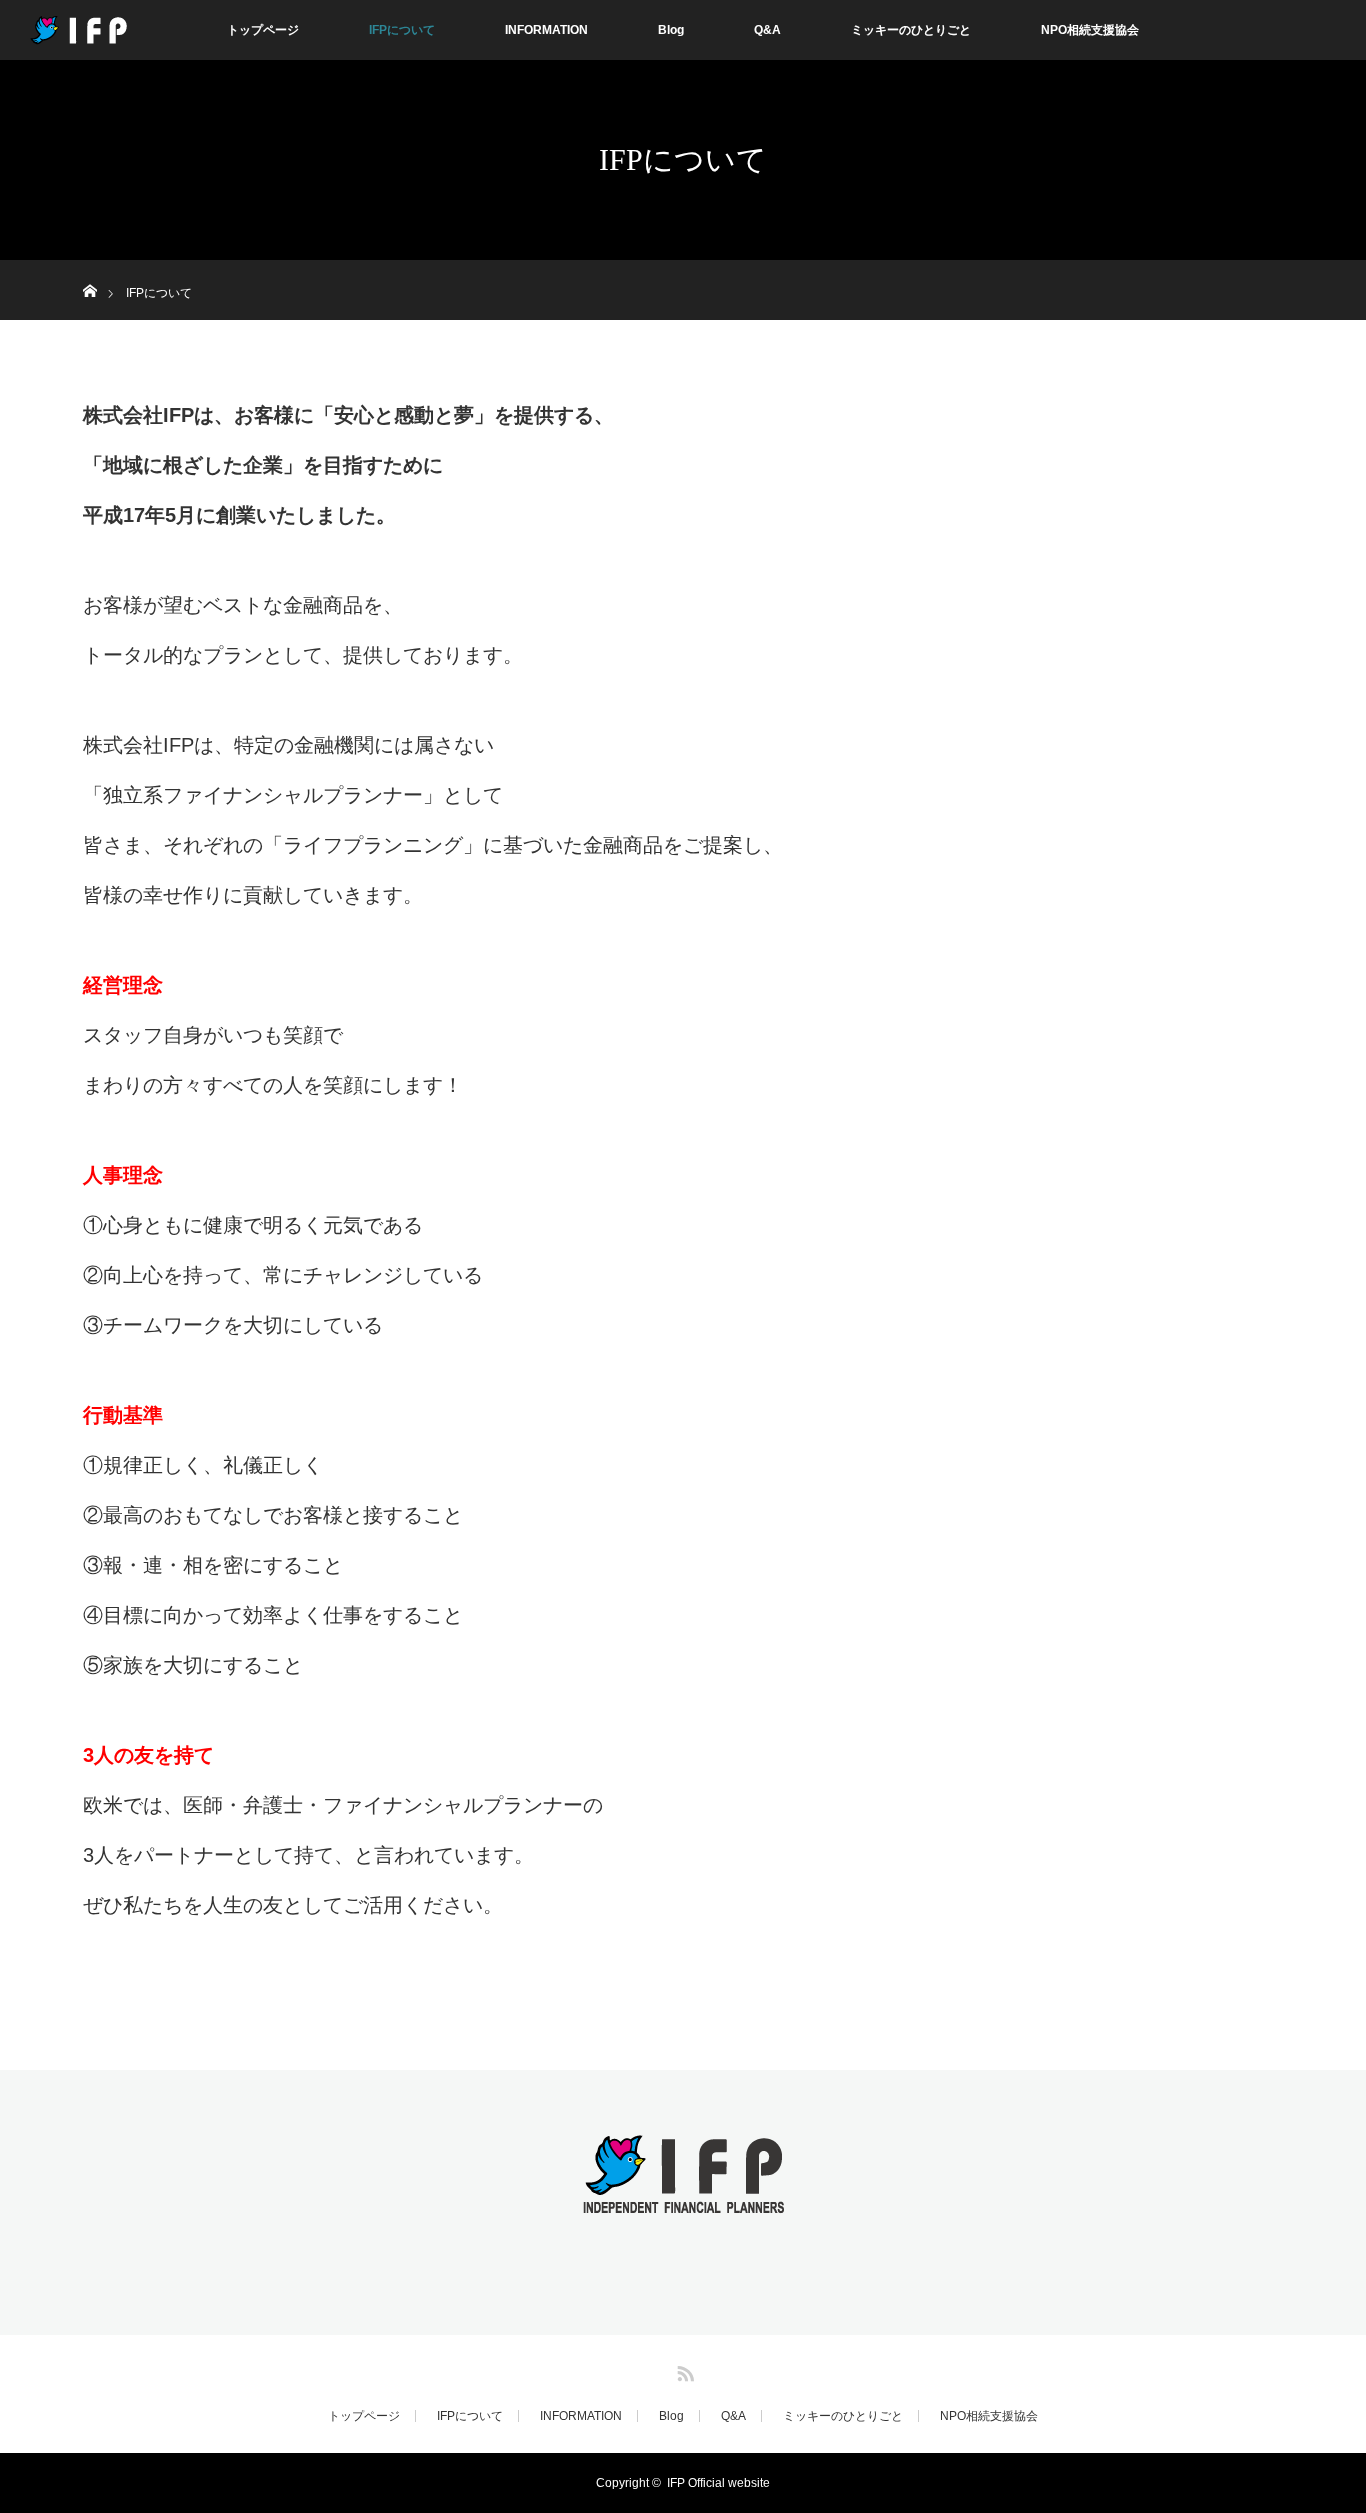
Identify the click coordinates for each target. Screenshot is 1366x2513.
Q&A (767, 30)
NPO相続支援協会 (1090, 30)
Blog (671, 30)
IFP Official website (718, 2483)
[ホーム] (89, 267)
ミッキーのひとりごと (911, 30)
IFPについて (402, 30)
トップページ (263, 30)
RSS (683, 2370)
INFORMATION (546, 30)
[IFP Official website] (683, 2200)
